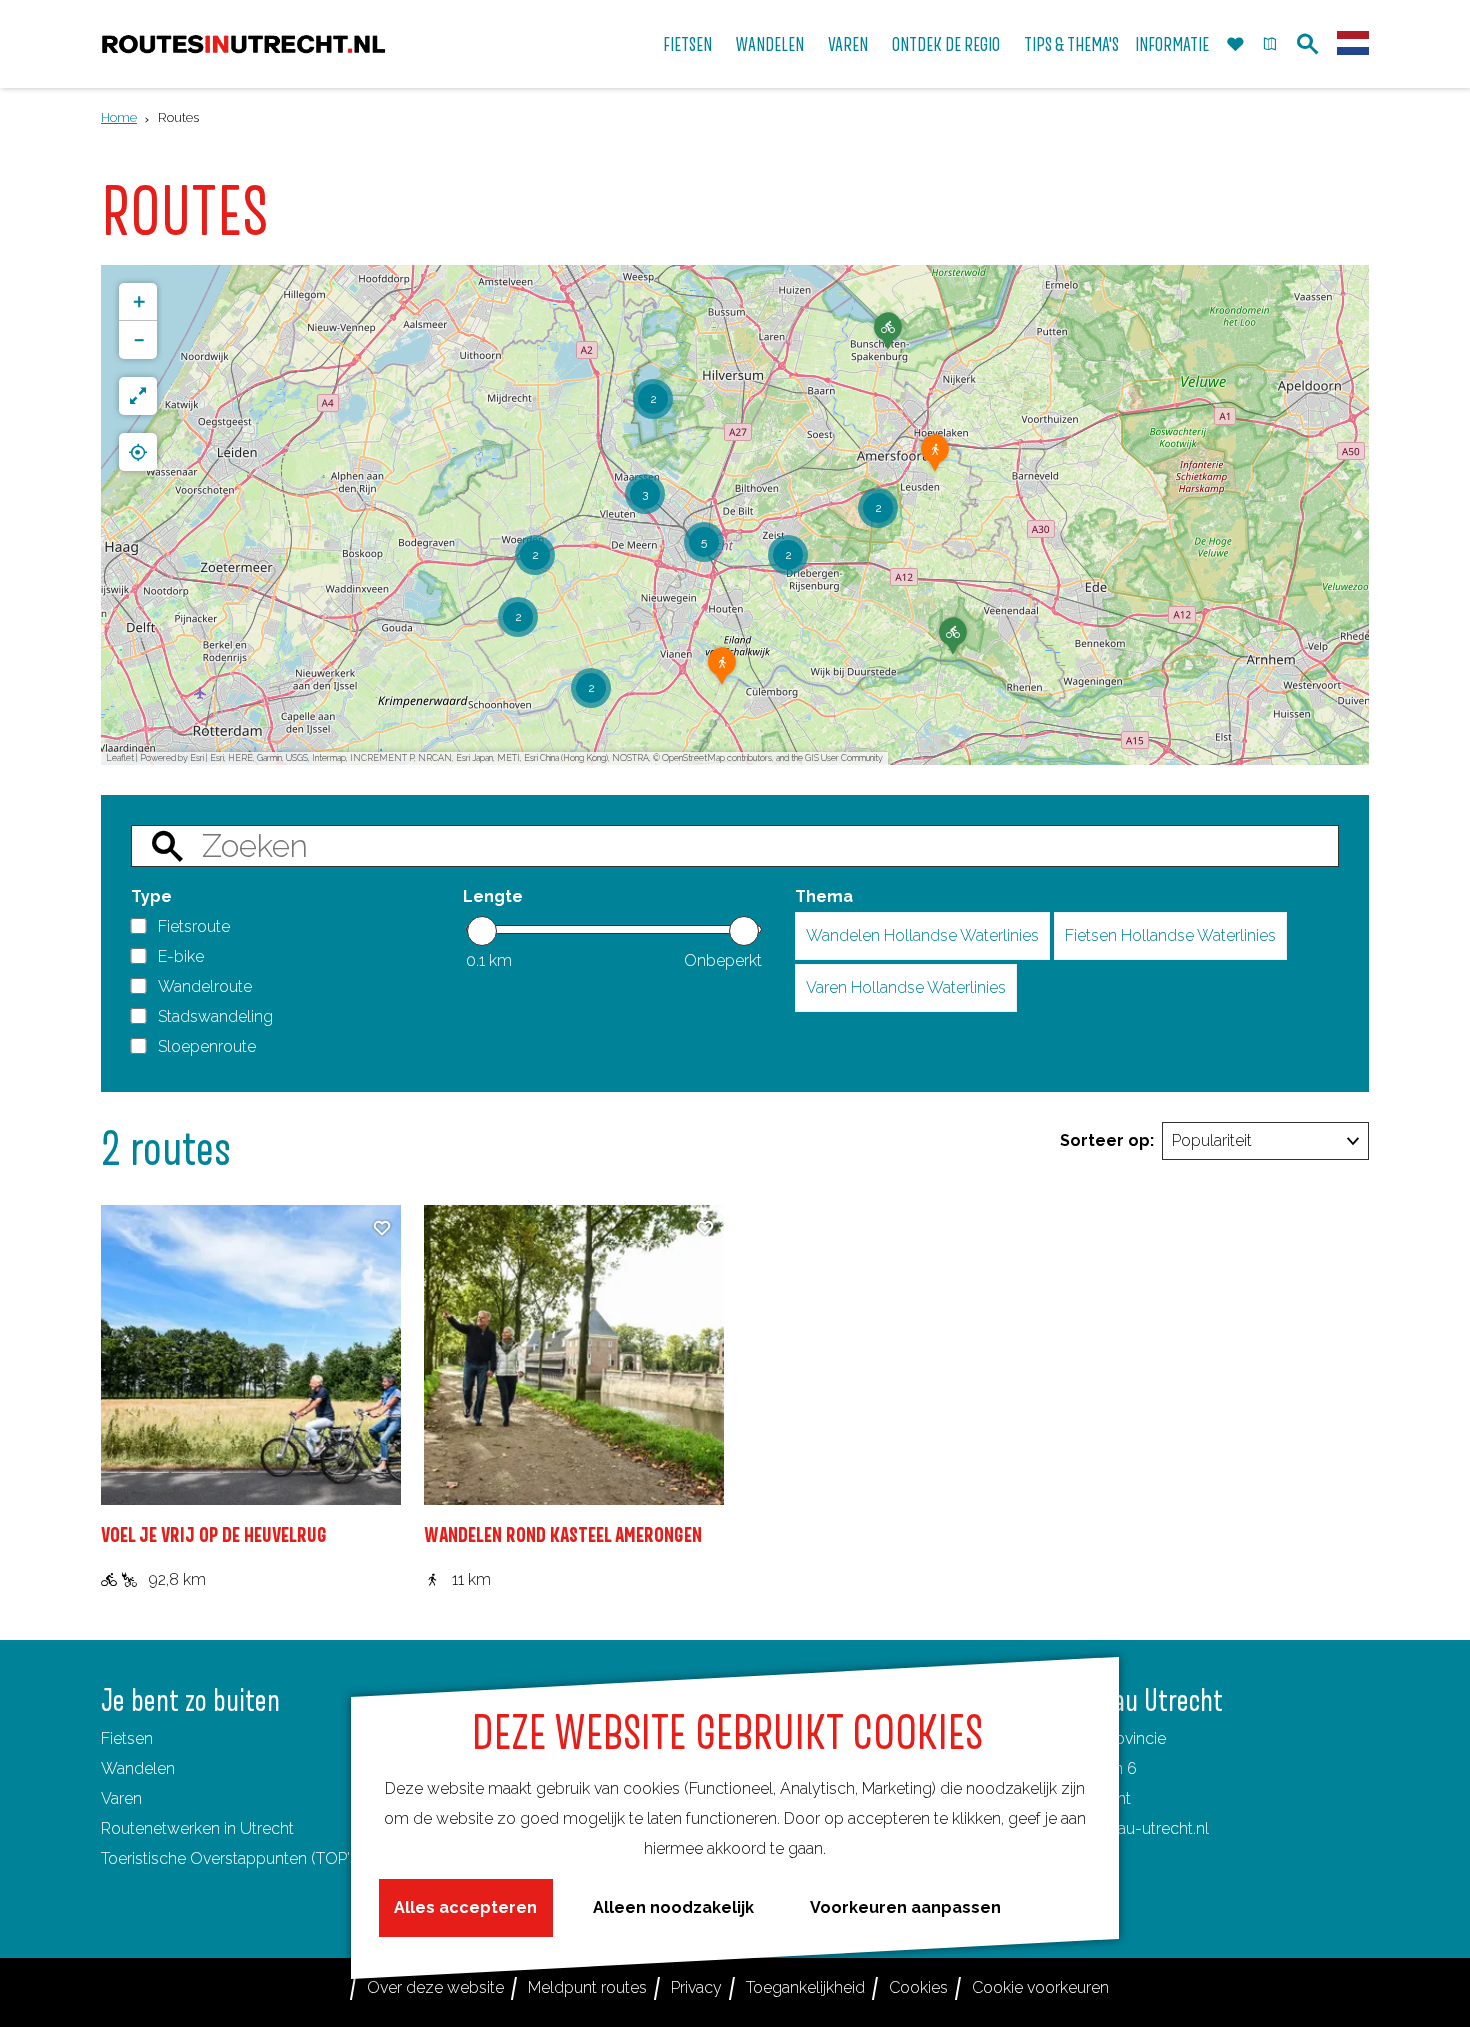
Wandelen (138, 1768)
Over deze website (435, 1987)
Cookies (918, 1987)
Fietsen (127, 1738)
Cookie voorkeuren (1040, 1987)
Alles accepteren (465, 1907)
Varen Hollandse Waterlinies (906, 987)
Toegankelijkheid (805, 1987)
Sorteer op (1107, 1140)
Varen (121, 1798)
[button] (953, 643)
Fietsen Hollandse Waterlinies (1170, 935)
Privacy (696, 1987)
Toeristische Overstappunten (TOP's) (231, 1858)
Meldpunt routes (587, 1987)
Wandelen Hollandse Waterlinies (922, 935)
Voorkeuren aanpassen (905, 1907)
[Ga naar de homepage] (243, 44)
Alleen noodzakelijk (673, 1907)
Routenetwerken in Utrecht (197, 1828)
